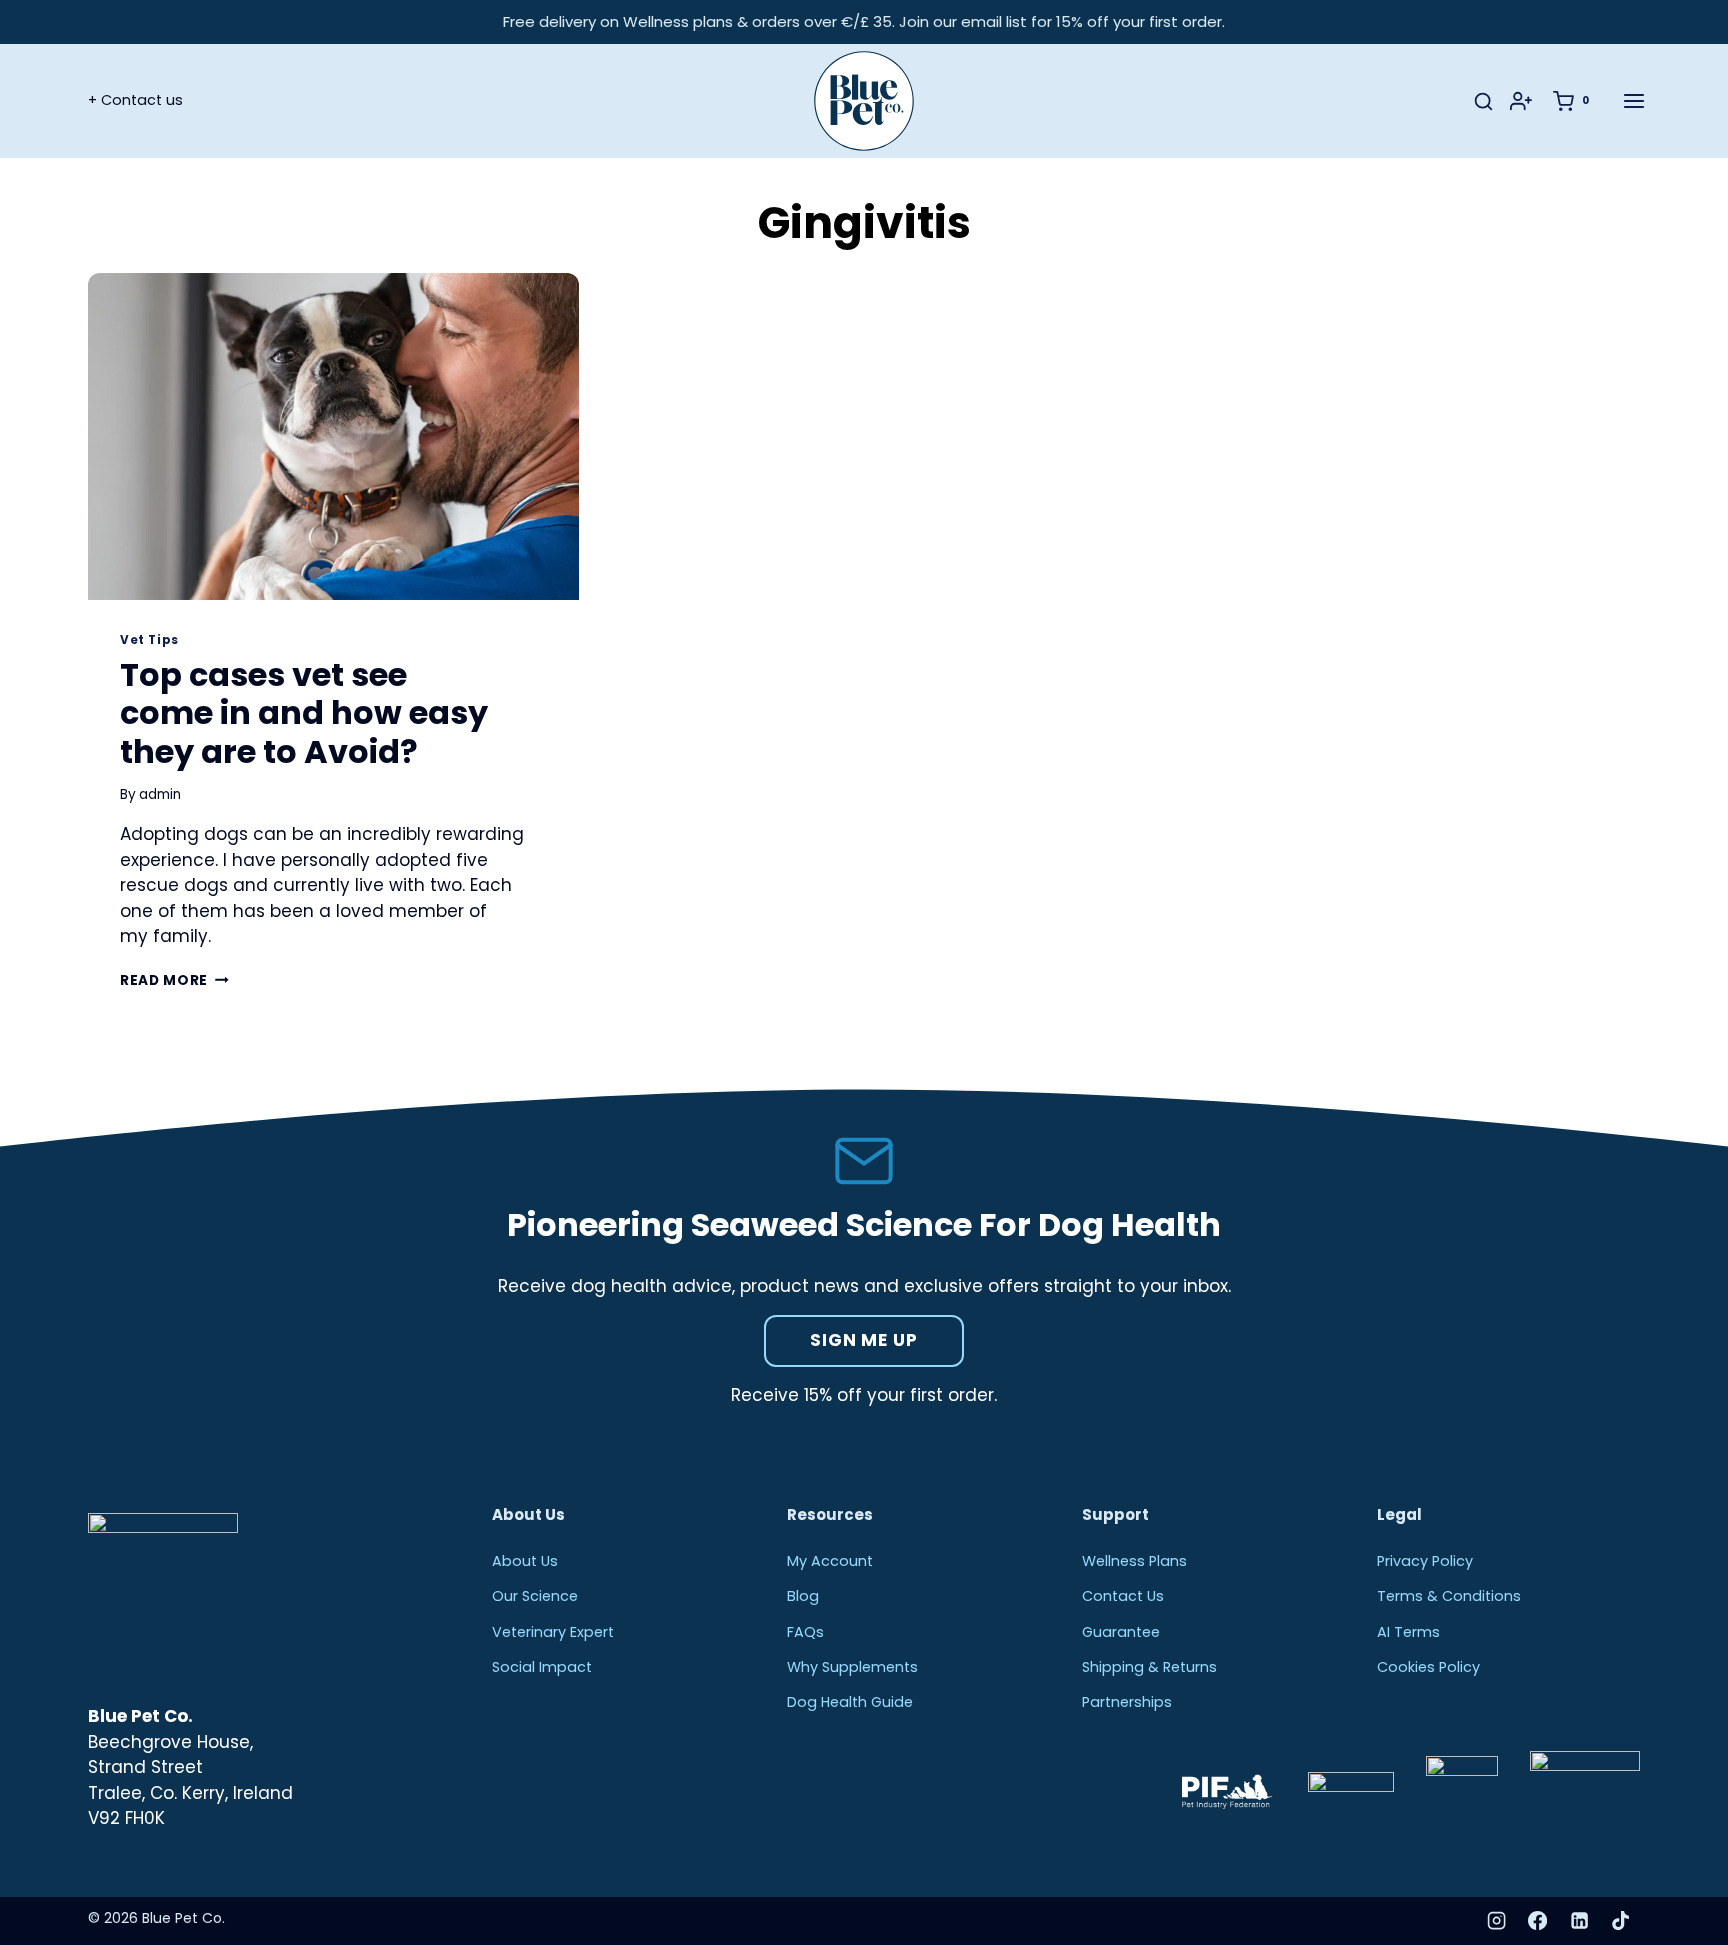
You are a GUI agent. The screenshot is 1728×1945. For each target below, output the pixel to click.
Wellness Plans (1134, 1561)
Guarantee (1121, 1632)
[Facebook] (1538, 1921)
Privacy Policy (1425, 1561)
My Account (830, 1561)
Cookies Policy (1428, 1667)
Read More (174, 980)
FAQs (805, 1632)
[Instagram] (1496, 1921)
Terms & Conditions (1449, 1596)
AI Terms (1408, 1632)
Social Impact (542, 1667)
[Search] (1483, 101)
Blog (803, 1596)
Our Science (535, 1596)
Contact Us (1123, 1596)
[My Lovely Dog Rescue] (1462, 1792)
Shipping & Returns (1149, 1667)
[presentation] (333, 436)
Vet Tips (149, 640)
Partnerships (1127, 1702)
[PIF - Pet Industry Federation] (1226, 1792)
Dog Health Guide (850, 1702)
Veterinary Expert (553, 1632)
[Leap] (1351, 1792)
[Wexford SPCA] (1585, 1792)
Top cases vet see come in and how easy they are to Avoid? (304, 713)
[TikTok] (1621, 1921)
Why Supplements (852, 1667)
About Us (525, 1561)
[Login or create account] (1529, 101)
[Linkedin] (1579, 1921)
